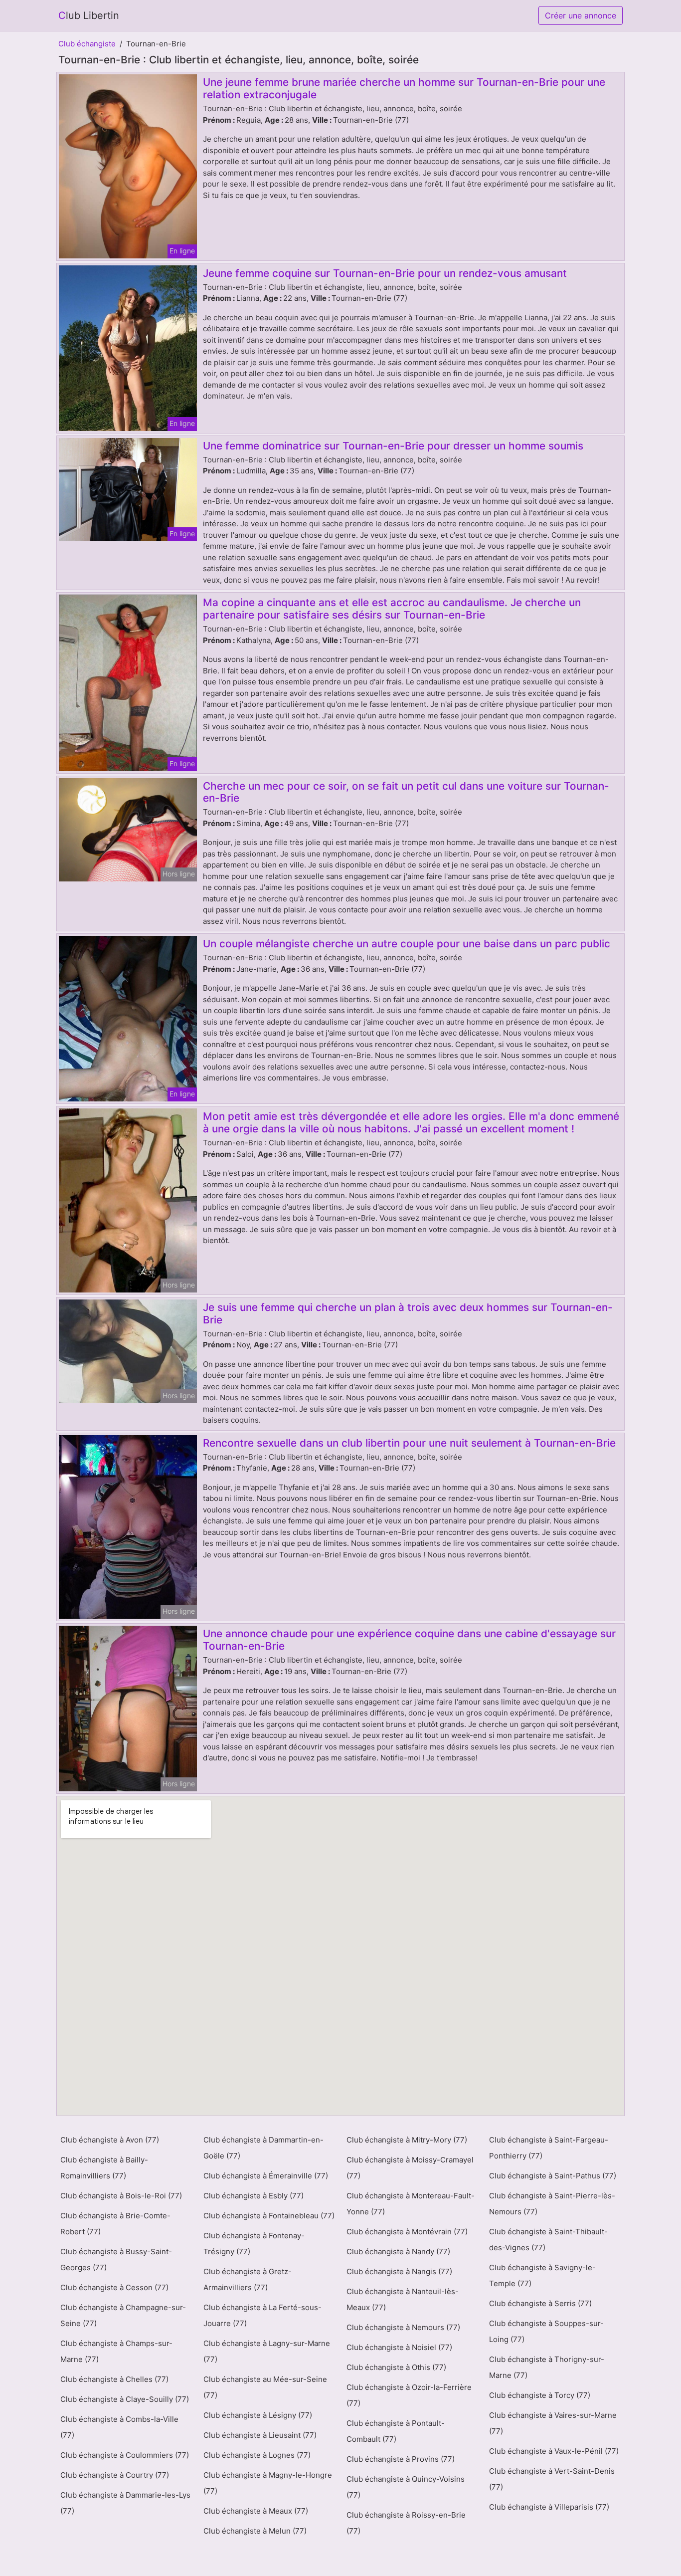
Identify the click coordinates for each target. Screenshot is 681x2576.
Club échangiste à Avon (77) (110, 2140)
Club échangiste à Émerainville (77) (266, 2176)
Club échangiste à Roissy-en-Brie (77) (406, 2523)
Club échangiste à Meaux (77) (256, 2511)
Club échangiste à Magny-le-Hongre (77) (268, 2483)
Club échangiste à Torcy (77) (540, 2395)
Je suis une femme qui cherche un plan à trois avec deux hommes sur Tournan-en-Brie (408, 1313)
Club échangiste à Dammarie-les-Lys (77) (125, 2503)
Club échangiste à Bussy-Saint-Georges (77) (116, 2259)
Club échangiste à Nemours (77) (403, 2327)
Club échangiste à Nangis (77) (399, 2271)
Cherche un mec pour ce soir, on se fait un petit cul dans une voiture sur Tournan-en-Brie (406, 792)
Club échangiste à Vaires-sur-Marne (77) (553, 2423)
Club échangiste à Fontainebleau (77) (269, 2216)
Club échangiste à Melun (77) (255, 2531)
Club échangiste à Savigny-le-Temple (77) (542, 2275)
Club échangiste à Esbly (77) (254, 2196)
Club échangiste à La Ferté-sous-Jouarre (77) (262, 2315)
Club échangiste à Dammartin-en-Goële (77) (263, 2148)
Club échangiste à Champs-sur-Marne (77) (116, 2351)
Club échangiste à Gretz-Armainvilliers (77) (248, 2279)
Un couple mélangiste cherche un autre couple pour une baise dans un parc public (407, 944)
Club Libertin (89, 15)
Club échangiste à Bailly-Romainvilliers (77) (104, 2168)
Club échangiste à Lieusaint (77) (260, 2435)
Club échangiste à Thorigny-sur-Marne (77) (547, 2367)
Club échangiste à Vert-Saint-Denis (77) (552, 2479)
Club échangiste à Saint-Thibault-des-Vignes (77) (548, 2240)
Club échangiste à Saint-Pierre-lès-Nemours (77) (552, 2204)
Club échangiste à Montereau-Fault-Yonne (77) (411, 2204)
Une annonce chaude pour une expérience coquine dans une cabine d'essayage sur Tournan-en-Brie (409, 1640)
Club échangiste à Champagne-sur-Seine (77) (123, 2315)
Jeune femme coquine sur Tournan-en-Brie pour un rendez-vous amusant (385, 273)
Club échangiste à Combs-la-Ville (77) (119, 2427)
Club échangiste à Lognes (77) (257, 2455)
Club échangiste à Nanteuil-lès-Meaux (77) (403, 2299)
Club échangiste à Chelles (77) (114, 2379)
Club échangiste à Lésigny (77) (258, 2415)
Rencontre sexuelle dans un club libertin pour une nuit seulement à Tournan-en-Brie (409, 1443)
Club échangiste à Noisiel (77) (399, 2347)
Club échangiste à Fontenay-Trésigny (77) (254, 2244)
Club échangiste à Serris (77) (540, 2303)
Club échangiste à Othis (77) (396, 2367)
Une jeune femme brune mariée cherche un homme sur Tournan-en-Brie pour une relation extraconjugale (404, 88)
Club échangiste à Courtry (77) (115, 2475)
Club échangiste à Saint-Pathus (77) (553, 2176)
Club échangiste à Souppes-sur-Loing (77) (546, 2331)
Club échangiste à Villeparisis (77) (549, 2507)
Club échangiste (87, 44)
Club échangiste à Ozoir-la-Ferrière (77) (409, 2395)
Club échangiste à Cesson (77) (114, 2287)
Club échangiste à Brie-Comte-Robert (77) (115, 2224)
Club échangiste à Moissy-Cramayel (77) (410, 2168)
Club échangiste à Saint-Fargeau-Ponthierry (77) (549, 2148)
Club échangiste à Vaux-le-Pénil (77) (554, 2451)
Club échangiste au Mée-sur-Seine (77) (265, 2387)
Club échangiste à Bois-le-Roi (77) (121, 2196)
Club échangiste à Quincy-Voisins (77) (406, 2487)
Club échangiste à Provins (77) (401, 2459)
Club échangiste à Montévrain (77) (407, 2232)
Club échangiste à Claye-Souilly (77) (125, 2399)
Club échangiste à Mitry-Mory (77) (407, 2140)
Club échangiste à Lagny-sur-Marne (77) (267, 2351)
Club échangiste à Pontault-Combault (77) (396, 2431)
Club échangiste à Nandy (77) (398, 2252)
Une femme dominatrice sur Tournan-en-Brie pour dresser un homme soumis (393, 446)
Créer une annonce (581, 15)
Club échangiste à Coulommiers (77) (125, 2455)
